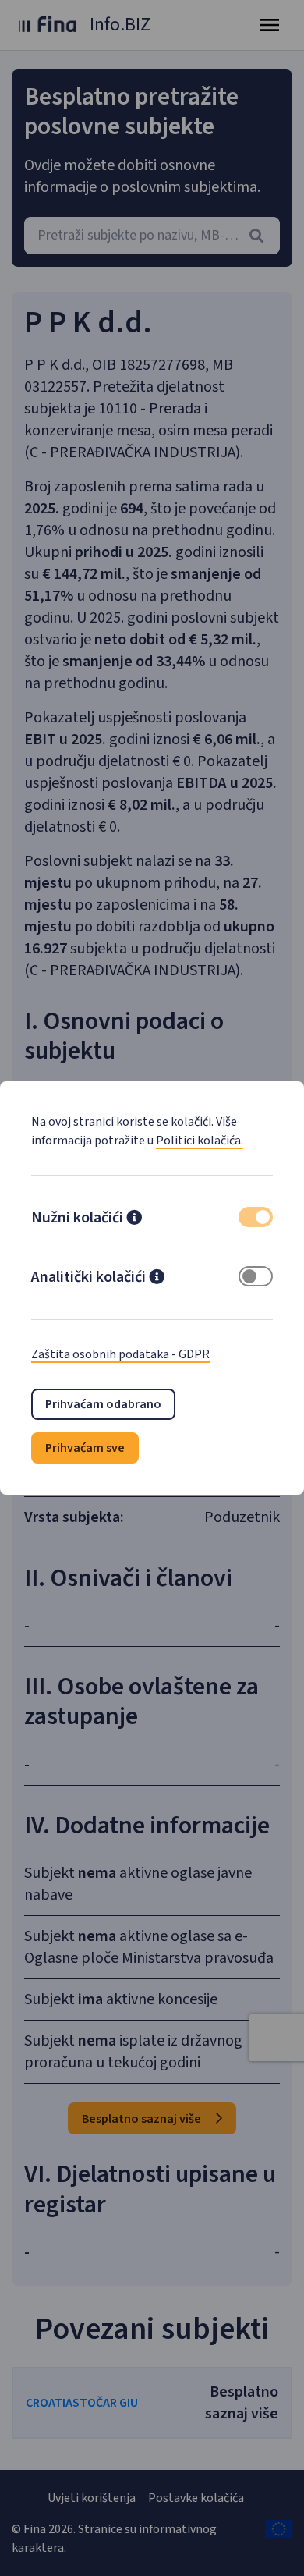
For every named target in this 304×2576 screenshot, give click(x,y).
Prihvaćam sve (85, 1448)
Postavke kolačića (196, 2498)
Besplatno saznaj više (143, 2119)
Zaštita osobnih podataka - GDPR (120, 1354)
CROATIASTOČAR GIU (82, 2403)
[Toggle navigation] (270, 25)
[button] (134, 1219)
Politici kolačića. (200, 1141)
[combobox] (152, 236)
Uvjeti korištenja (92, 2498)
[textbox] (152, 236)
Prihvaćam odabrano (103, 1404)
